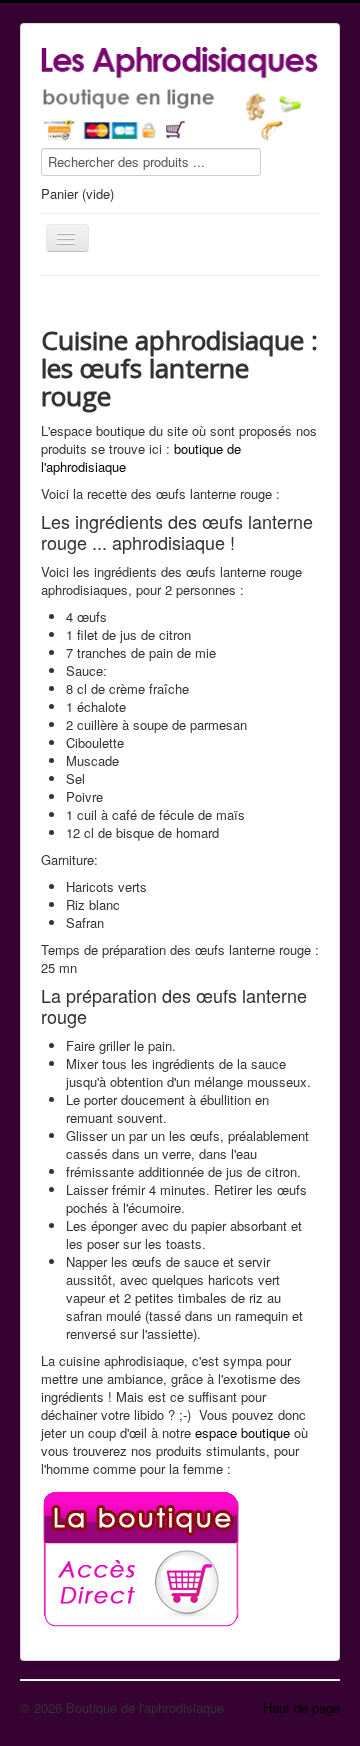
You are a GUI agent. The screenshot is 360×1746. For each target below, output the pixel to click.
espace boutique (242, 1432)
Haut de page (301, 1707)
